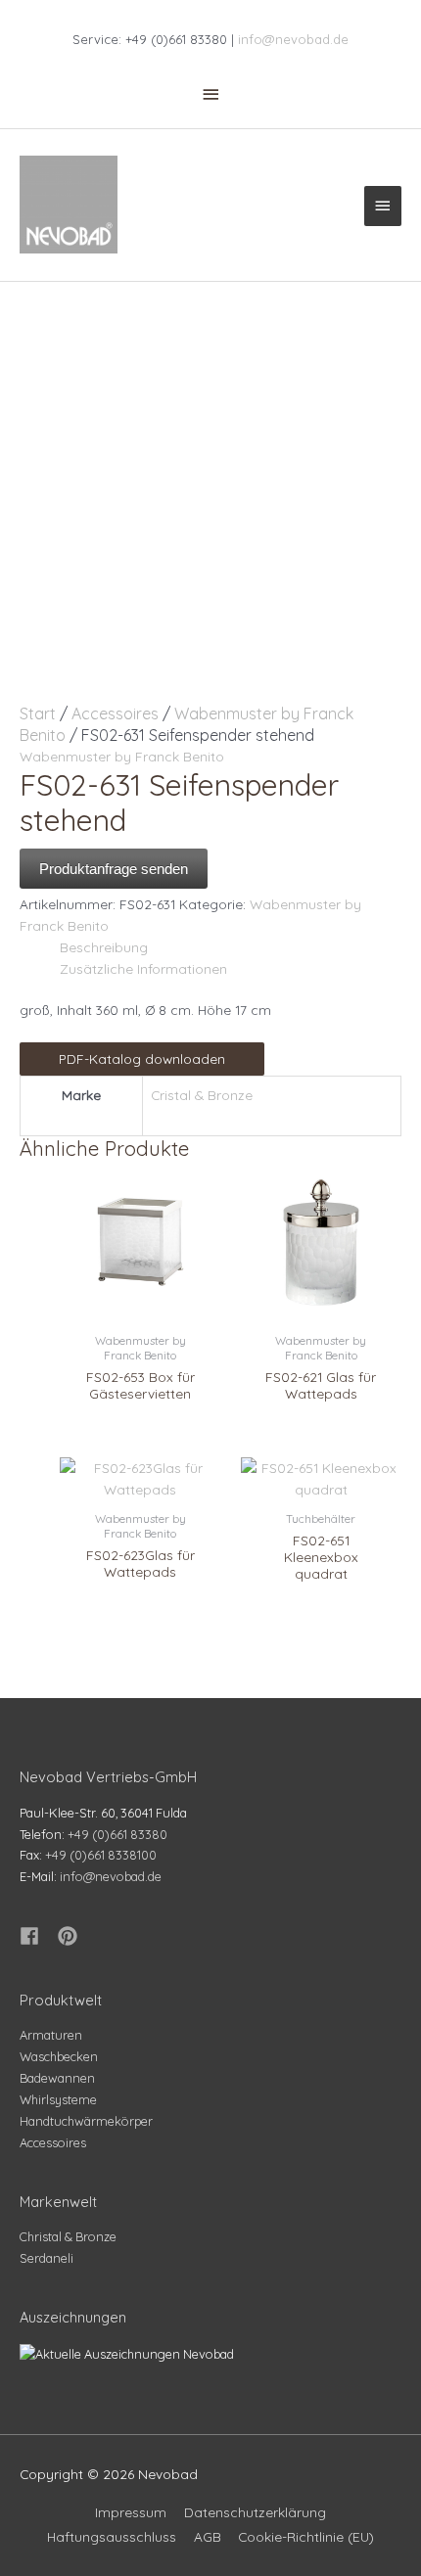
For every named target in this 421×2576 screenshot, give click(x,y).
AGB (208, 2536)
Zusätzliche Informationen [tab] (143, 968)
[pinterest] (70, 1936)
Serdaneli (47, 2258)
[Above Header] (210, 93)
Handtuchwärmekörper (86, 2121)
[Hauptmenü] (383, 206)
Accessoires (115, 713)
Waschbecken (59, 2056)
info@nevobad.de (293, 39)
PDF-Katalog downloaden (142, 1058)
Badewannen (57, 2078)
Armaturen (51, 2035)
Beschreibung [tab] (104, 947)
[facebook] (37, 1936)
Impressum (131, 2512)
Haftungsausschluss (112, 2536)
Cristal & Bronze (202, 1095)
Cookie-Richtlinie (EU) (306, 2536)
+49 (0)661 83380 (117, 1834)
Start (38, 713)
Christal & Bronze (68, 2236)
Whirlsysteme (58, 2099)
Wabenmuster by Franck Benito (122, 756)
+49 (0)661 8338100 (101, 1855)
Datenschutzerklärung (255, 2512)
